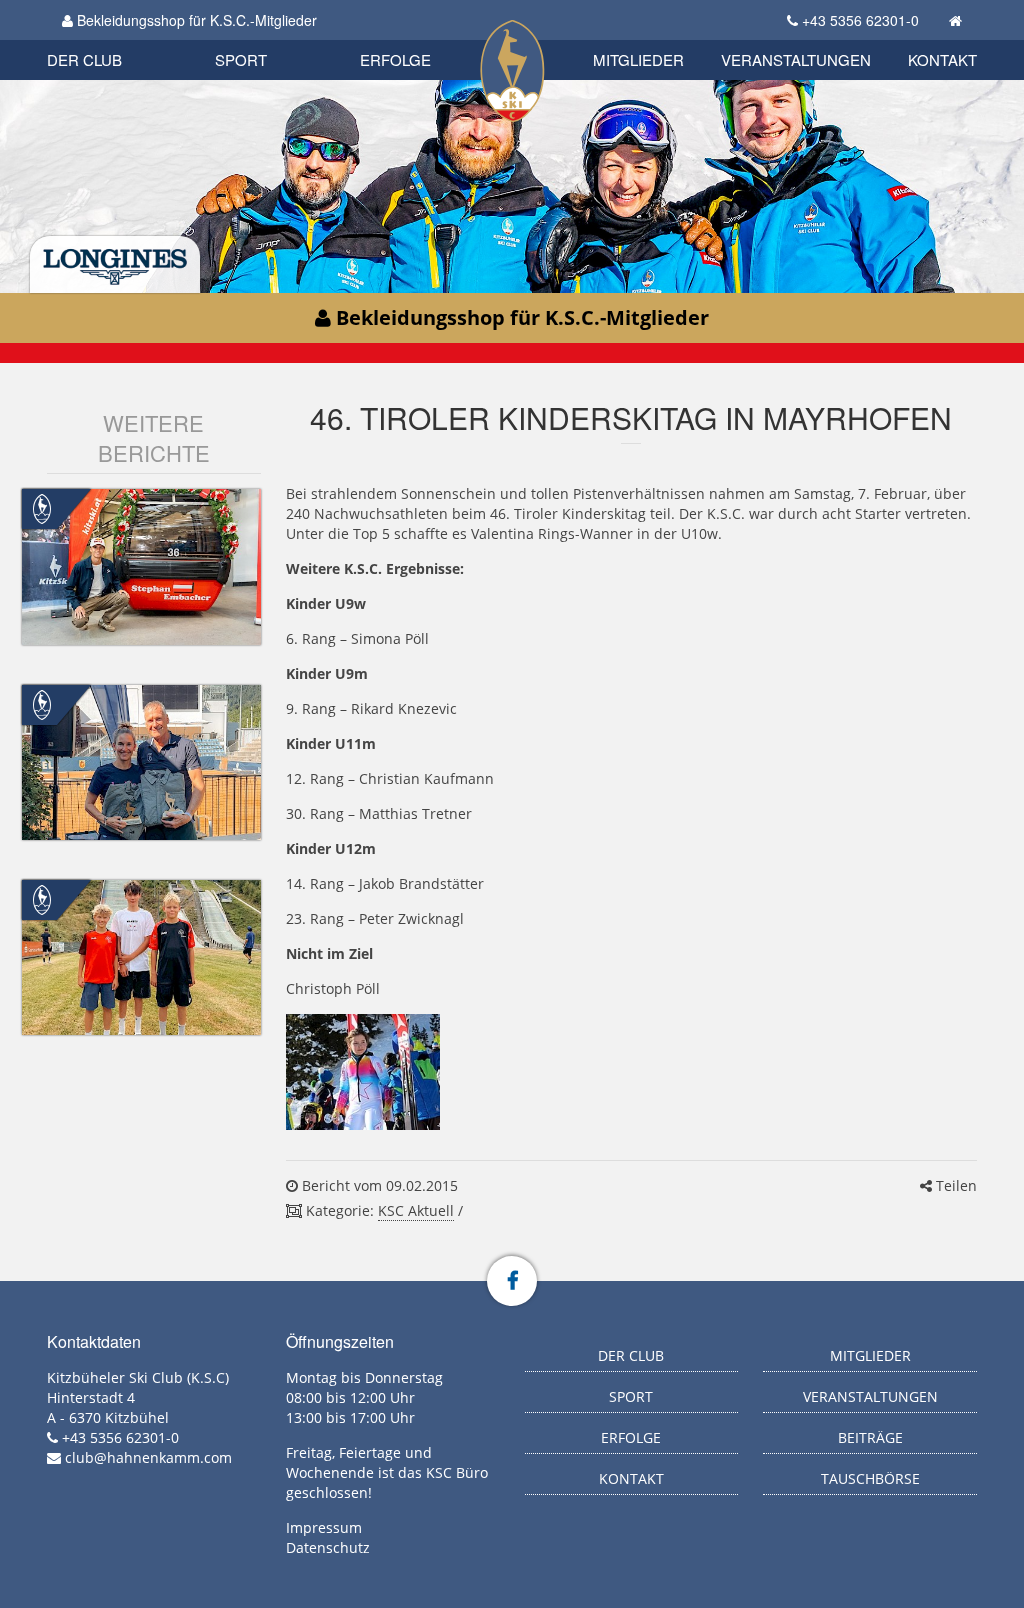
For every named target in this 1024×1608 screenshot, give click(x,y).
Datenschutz (328, 1547)
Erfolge (395, 59)
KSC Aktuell (416, 1210)
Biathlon (118, 37)
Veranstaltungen (796, 59)
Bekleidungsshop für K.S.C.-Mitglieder (195, 20)
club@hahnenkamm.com (148, 1457)
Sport (241, 59)
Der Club (84, 59)
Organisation (105, 39)
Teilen (954, 1185)
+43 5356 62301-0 (860, 20)
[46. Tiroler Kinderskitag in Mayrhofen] (363, 1071)
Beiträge (870, 1437)
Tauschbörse (870, 1478)
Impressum (324, 1527)
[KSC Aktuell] (42, 507)
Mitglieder (638, 59)
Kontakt (942, 59)
